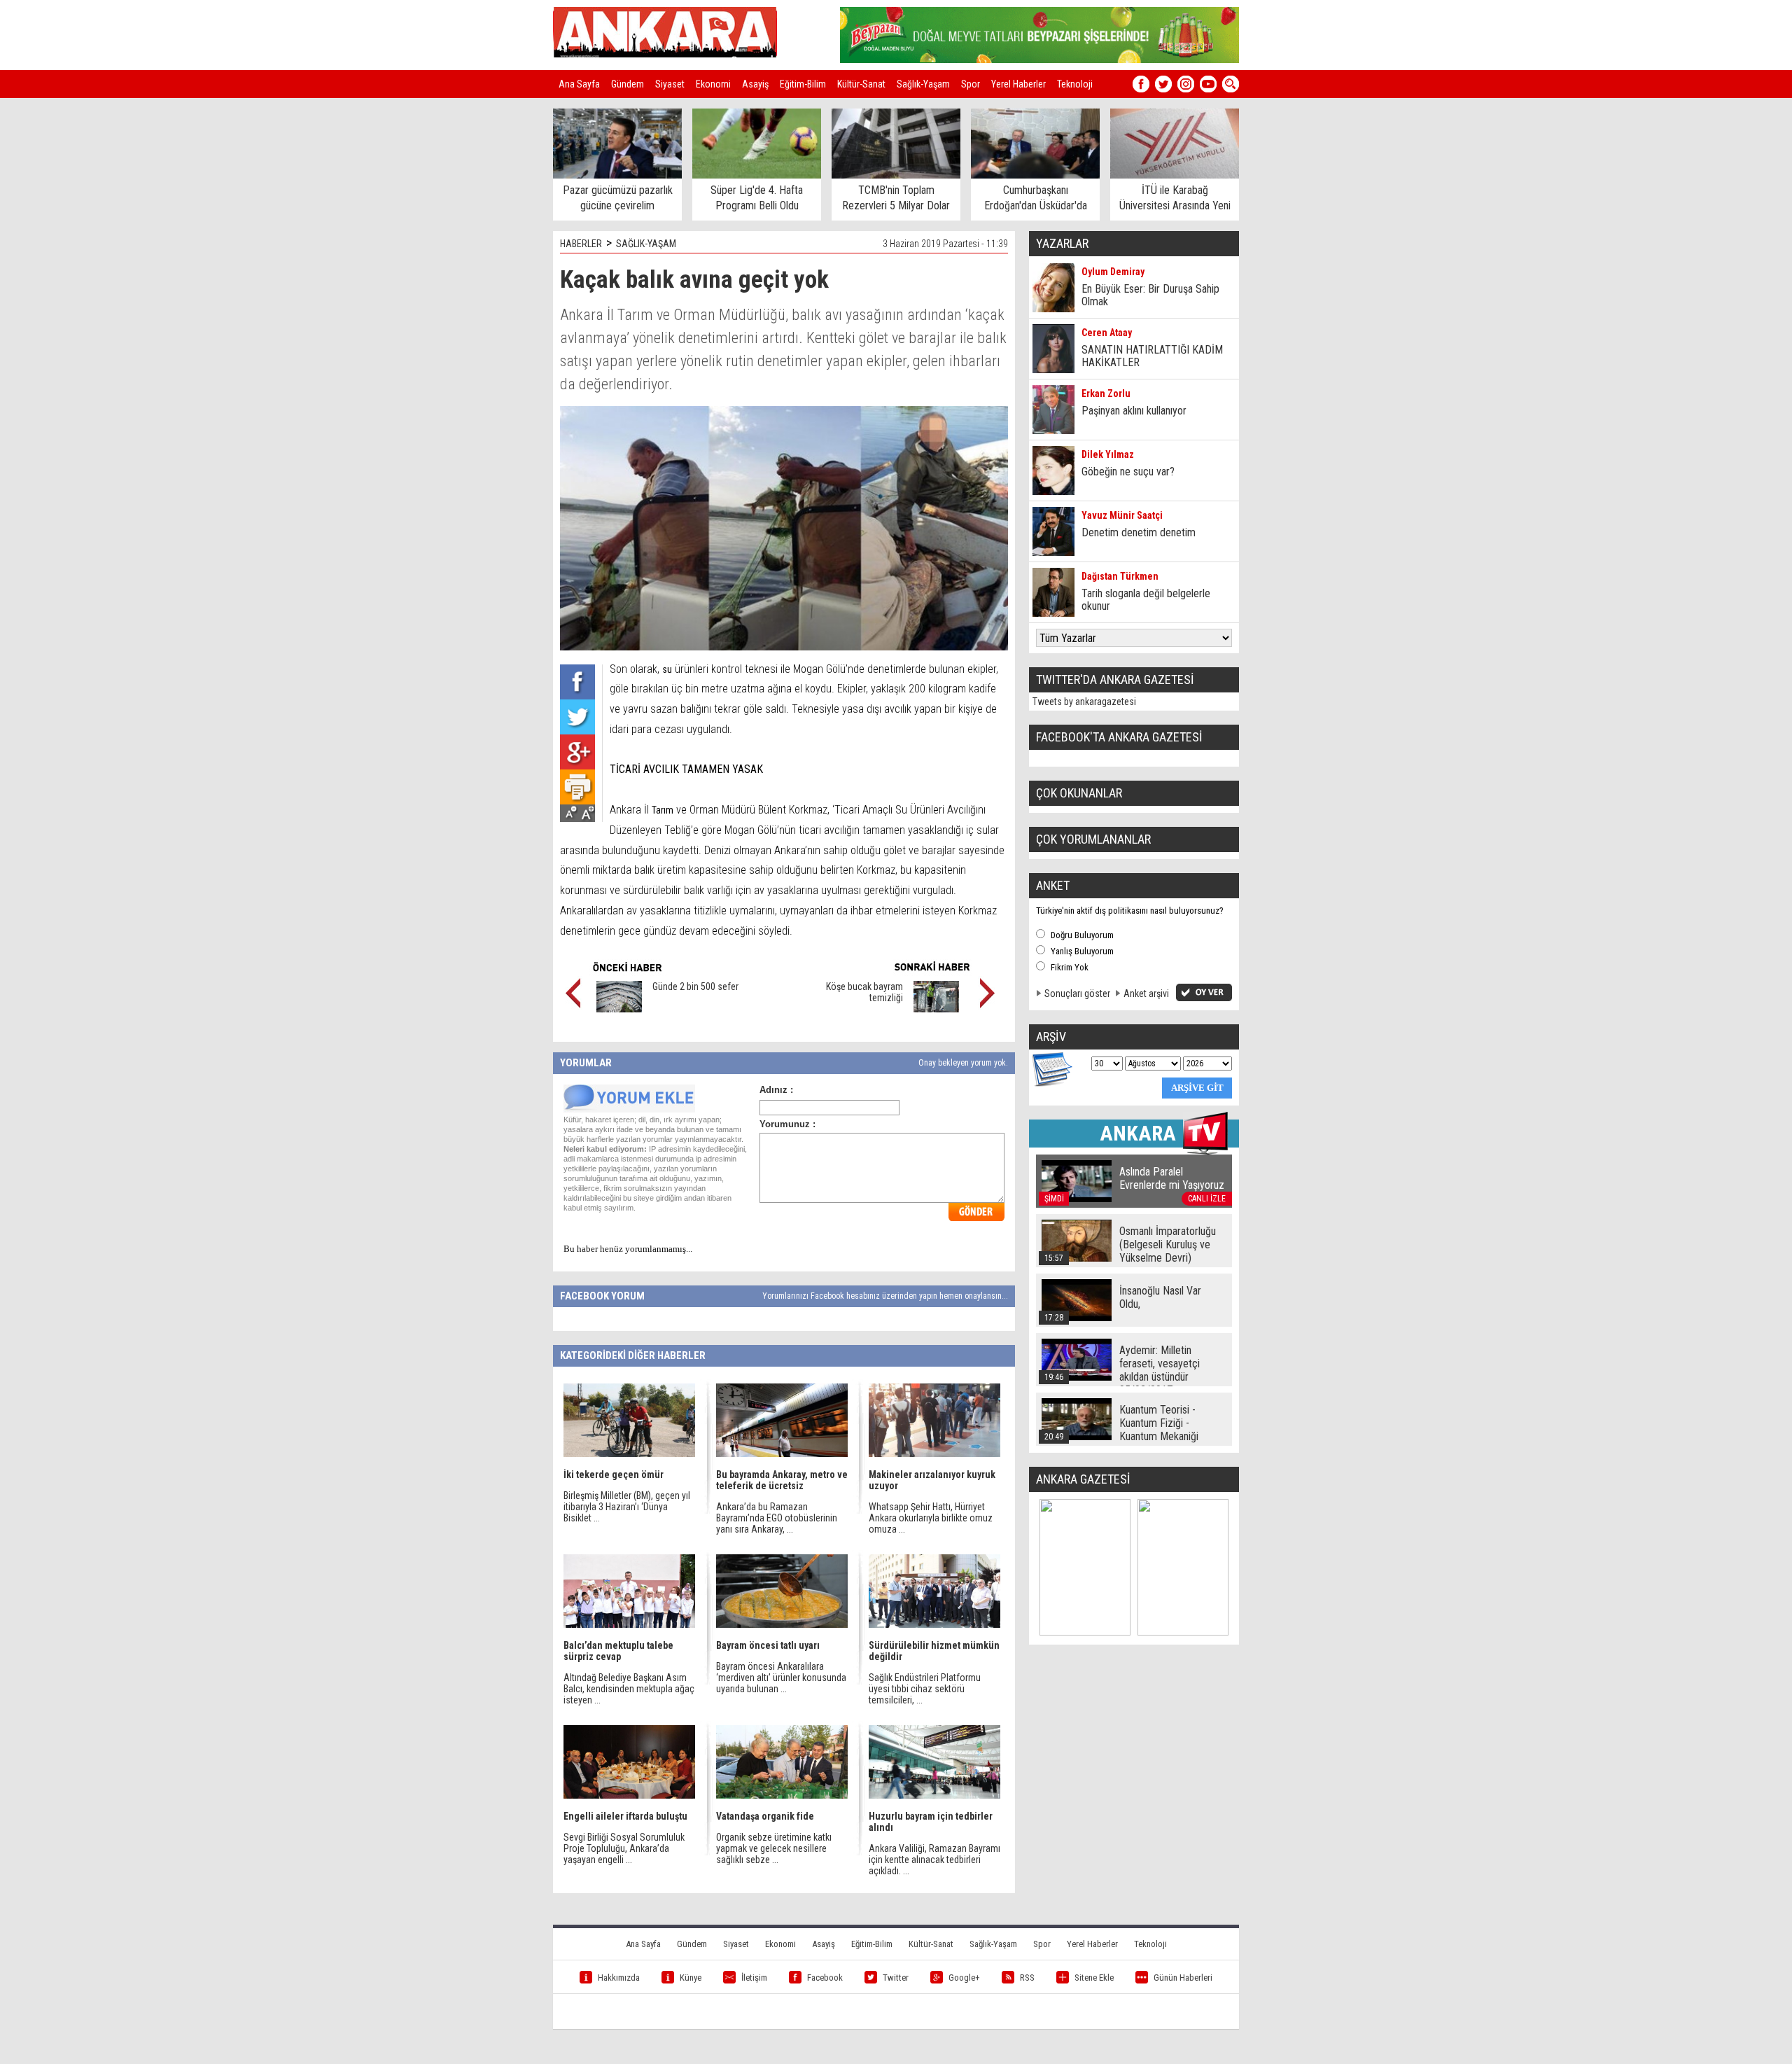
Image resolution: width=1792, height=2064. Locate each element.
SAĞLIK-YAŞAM (646, 244)
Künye (691, 1978)
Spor (971, 84)
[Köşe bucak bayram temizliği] (936, 1009)
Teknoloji (1075, 84)
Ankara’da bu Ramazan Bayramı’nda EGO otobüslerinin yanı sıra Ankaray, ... (777, 1518)
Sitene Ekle (1094, 1978)
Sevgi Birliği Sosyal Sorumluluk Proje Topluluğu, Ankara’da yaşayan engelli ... (624, 1848)
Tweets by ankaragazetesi (1084, 702)
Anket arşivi (1146, 993)
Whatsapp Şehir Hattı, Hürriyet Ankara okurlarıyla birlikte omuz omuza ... (931, 1518)
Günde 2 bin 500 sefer (695, 986)
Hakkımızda (619, 1978)
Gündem (628, 84)
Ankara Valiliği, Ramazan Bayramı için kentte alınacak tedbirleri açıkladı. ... (934, 1860)
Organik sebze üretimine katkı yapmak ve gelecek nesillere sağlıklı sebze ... (774, 1848)
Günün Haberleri (1183, 1978)
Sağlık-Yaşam (923, 84)
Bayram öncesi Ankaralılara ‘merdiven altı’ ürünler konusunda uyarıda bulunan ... (781, 1678)
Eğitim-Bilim (803, 84)
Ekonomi (713, 84)
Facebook (825, 1978)
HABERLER (581, 244)
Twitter (896, 1978)
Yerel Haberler (1018, 84)
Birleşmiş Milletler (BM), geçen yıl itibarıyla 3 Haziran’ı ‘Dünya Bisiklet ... (627, 1507)
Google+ (964, 1978)
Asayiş (755, 84)
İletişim (754, 1978)
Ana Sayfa (579, 84)
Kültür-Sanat (861, 84)
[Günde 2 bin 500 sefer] (619, 1009)
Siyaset (670, 84)
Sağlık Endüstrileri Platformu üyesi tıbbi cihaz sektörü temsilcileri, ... (925, 1689)
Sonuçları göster (1077, 993)
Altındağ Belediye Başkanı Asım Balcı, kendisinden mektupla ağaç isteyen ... (629, 1689)
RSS (1027, 1978)
